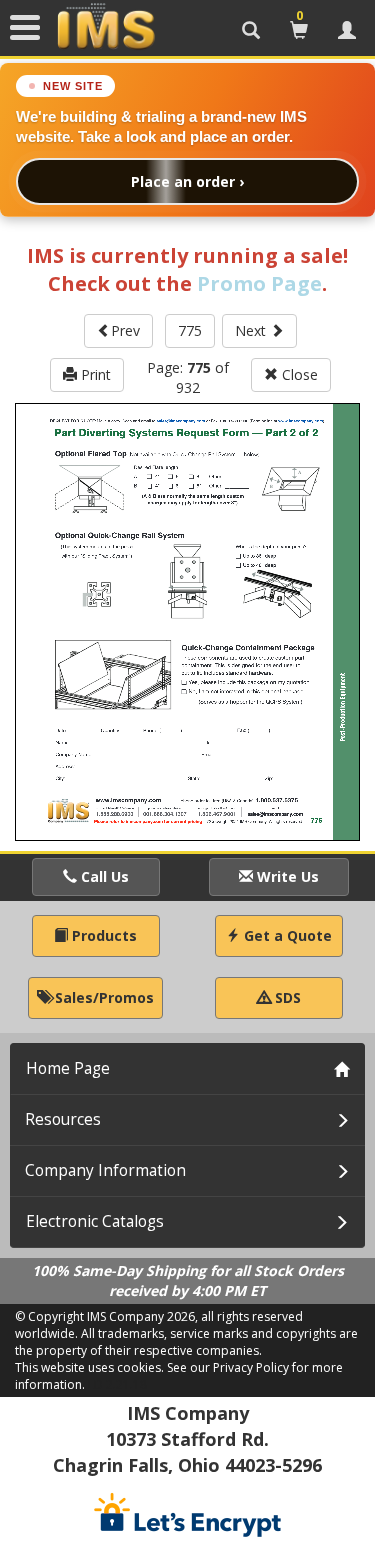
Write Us (286, 876)
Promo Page (259, 283)
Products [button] (102, 935)
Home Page (68, 1068)
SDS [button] (286, 997)
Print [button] (94, 374)
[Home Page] (106, 27)
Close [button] (298, 374)
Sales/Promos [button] (102, 997)
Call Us (103, 876)
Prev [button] (125, 330)
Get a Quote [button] (286, 935)
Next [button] (252, 330)
